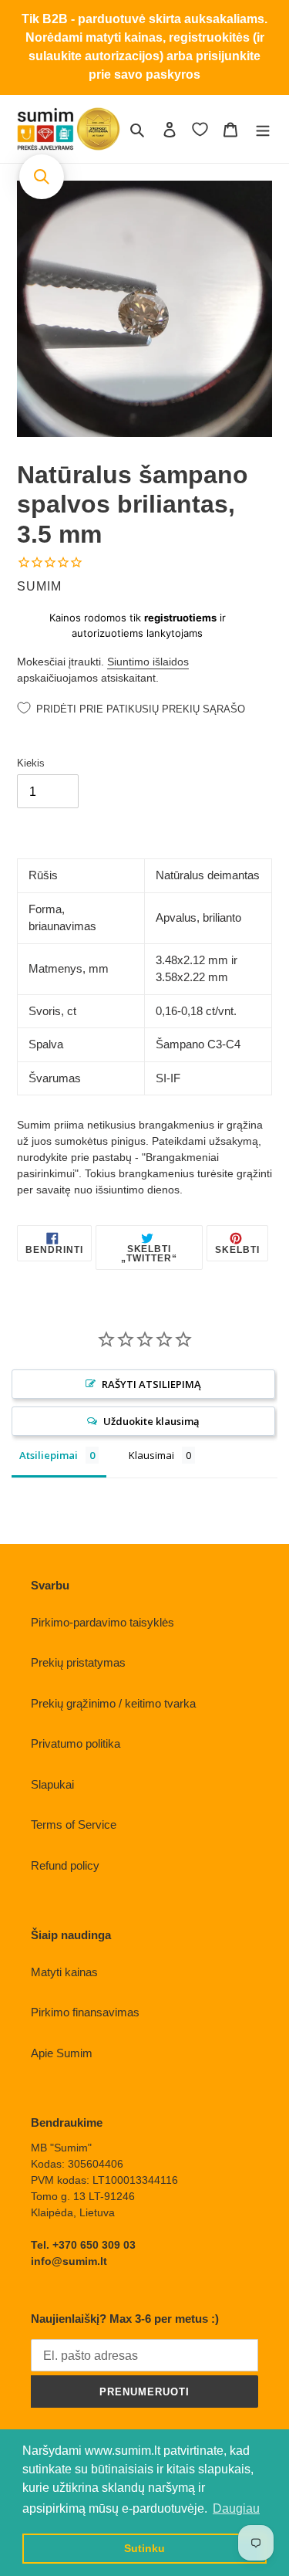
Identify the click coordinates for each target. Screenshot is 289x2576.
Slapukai (52, 1784)
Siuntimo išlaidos (148, 662)
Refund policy (65, 1865)
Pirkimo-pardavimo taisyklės (102, 1622)
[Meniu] (263, 129)
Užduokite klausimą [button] (151, 1421)
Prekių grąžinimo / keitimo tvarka (113, 1703)
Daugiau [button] (236, 2508)
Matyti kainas (64, 1972)
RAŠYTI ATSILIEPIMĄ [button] (151, 1384)
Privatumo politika (76, 1743)
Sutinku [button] (144, 2548)
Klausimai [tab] (151, 1455)
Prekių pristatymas (78, 1662)
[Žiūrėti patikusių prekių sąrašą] (200, 129)
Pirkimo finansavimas (85, 2012)
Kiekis (31, 763)
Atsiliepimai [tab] (49, 1455)
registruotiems (180, 618)
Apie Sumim (62, 2053)
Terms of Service (74, 1825)
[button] (42, 177)
